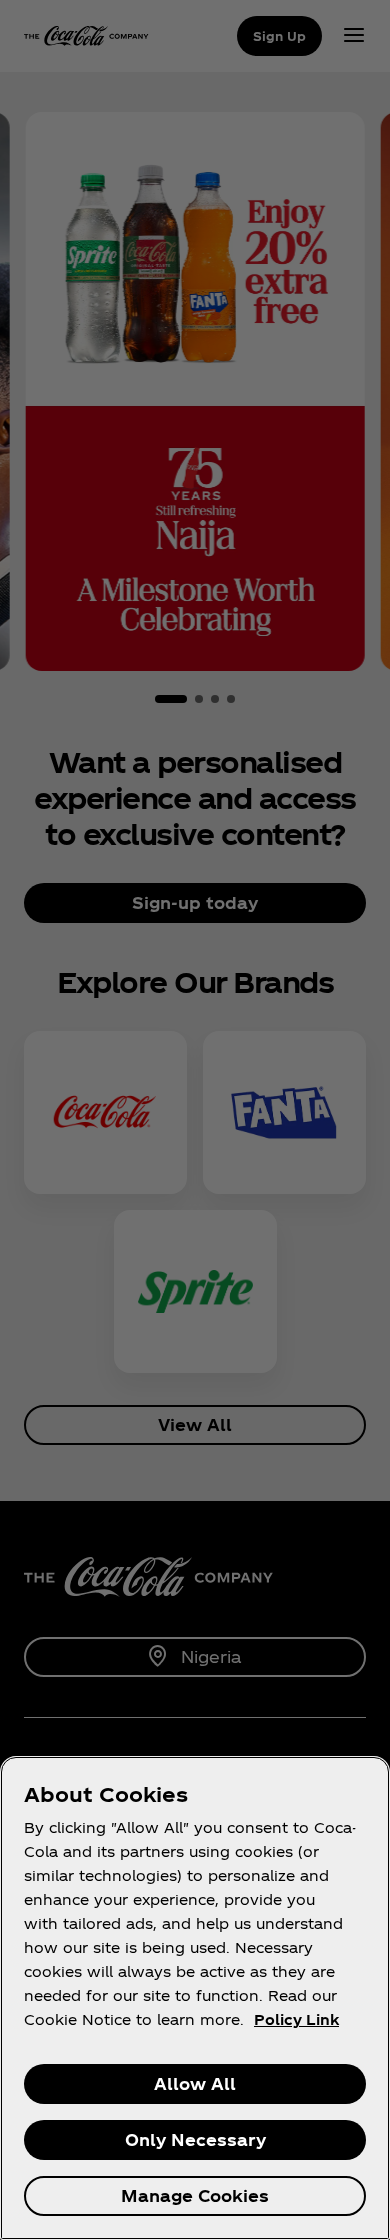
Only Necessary (195, 2139)
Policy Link (296, 2019)
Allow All (195, 2083)
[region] (195, 1998)
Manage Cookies (195, 2195)
